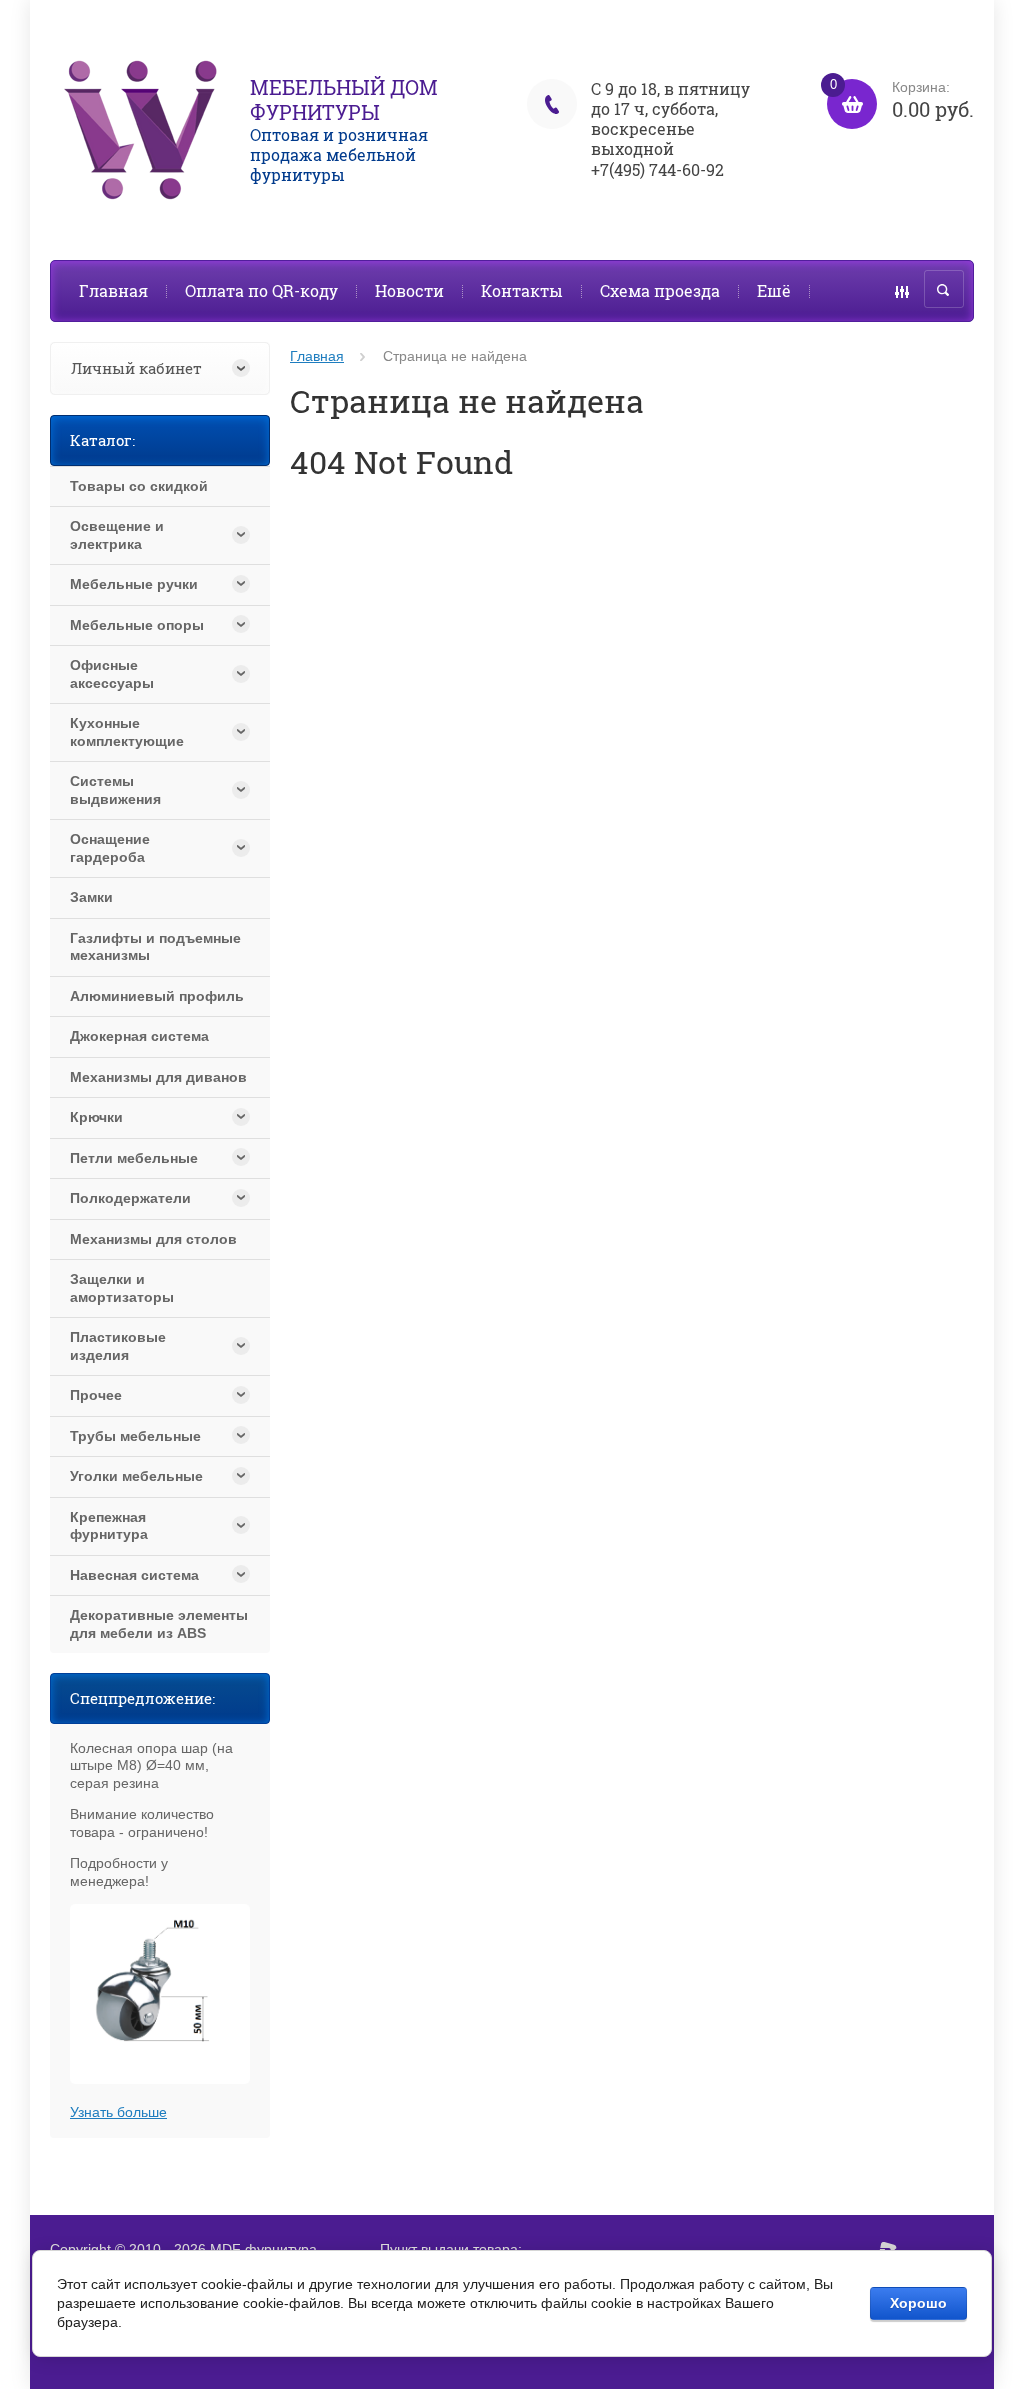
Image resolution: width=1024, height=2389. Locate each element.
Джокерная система (139, 1036)
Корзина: (902, 100)
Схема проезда (660, 290)
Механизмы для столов (153, 1239)
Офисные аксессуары (112, 674)
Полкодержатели (130, 1198)
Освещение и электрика (117, 535)
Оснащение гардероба (110, 848)
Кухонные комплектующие (127, 732)
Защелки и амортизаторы (122, 1288)
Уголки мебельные (136, 1476)
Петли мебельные (134, 1158)
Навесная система (134, 1575)
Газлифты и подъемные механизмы (155, 947)
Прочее (96, 1395)
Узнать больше (118, 2112)
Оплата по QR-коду (261, 290)
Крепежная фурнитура (109, 1526)
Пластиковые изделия (118, 1346)
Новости (409, 290)
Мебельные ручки (134, 584)
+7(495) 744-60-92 (657, 169)
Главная (113, 290)
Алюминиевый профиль (157, 996)
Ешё (774, 290)
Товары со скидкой (139, 486)
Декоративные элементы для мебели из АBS (159, 1624)
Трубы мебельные (135, 1436)
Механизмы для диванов (158, 1077)
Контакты (522, 290)
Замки (91, 897)
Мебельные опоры (137, 625)
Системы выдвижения (115, 790)
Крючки (96, 1117)
